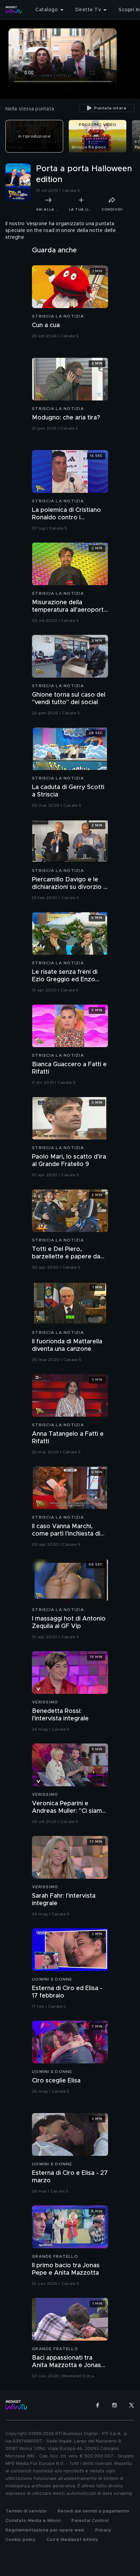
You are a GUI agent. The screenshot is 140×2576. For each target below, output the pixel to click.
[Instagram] (115, 2405)
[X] (132, 2405)
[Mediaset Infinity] (14, 10)
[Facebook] (98, 2405)
